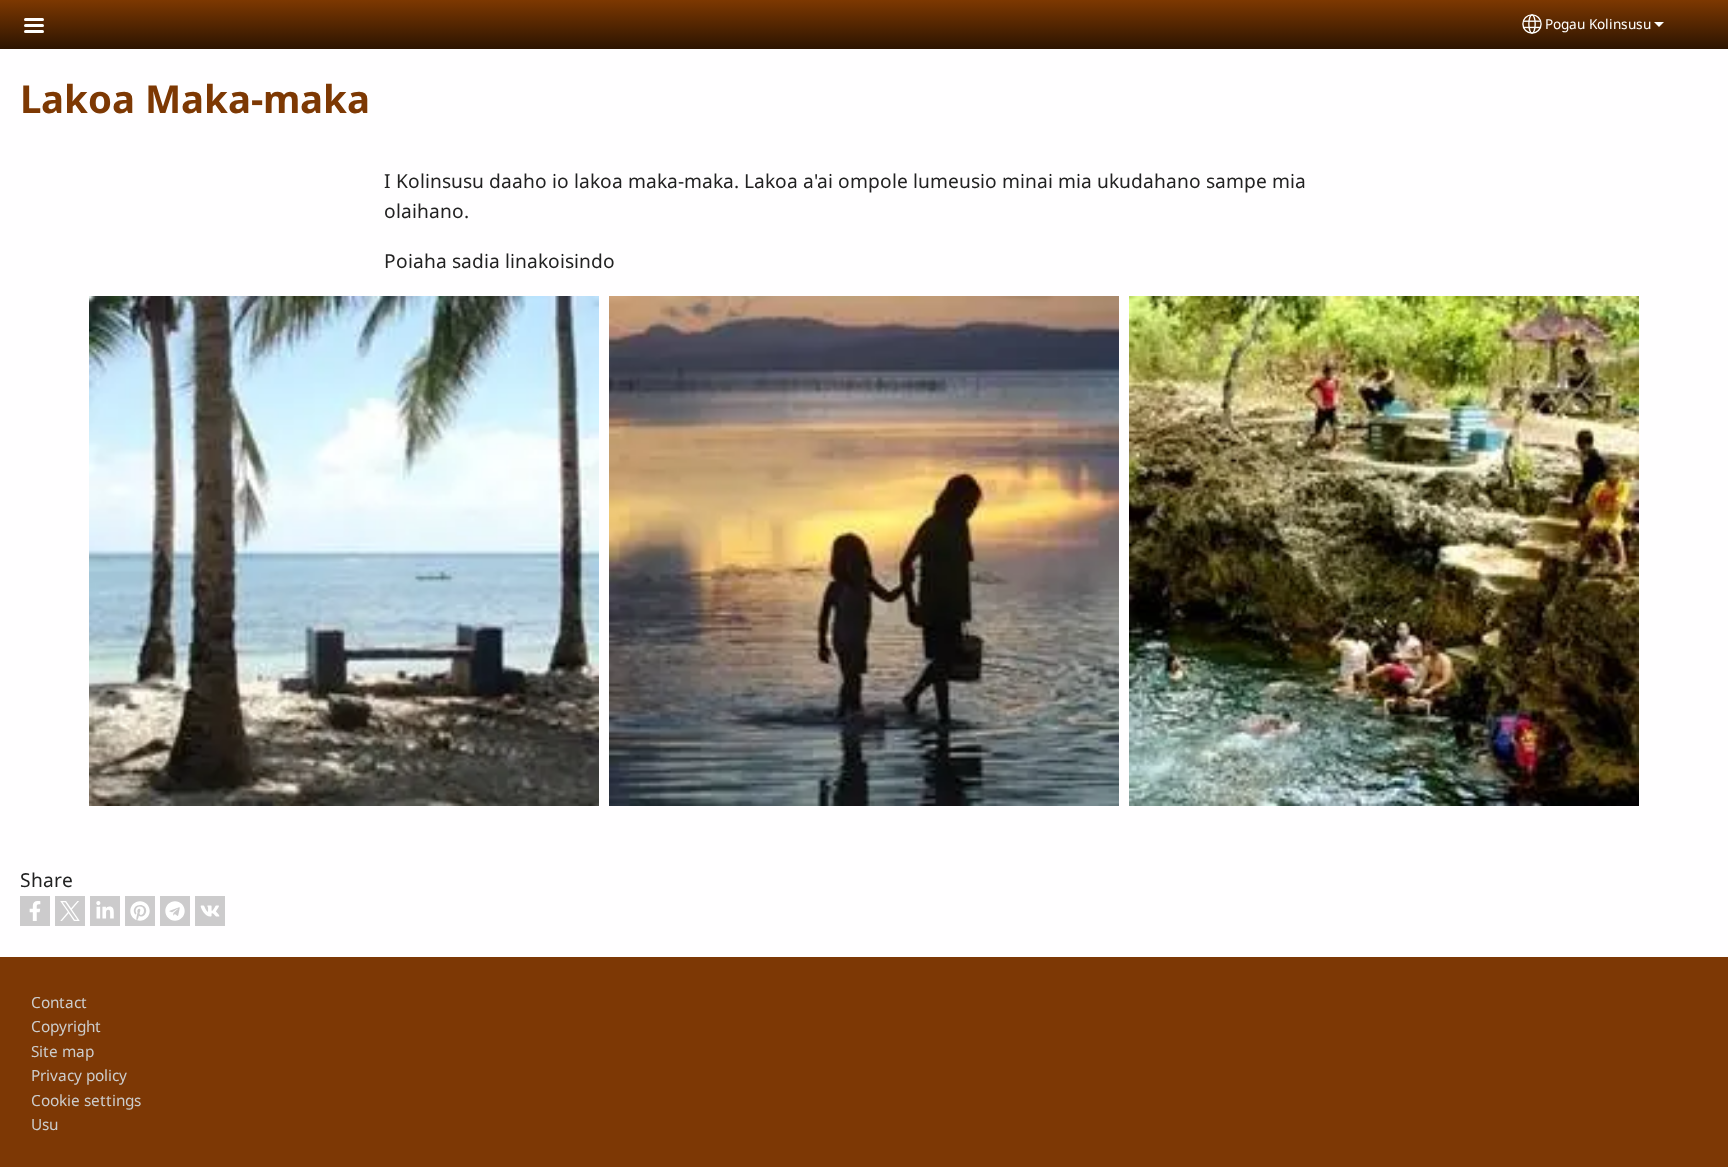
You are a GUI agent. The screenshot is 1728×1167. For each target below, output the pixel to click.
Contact (59, 1002)
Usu (44, 1124)
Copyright (66, 1026)
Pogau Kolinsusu (1598, 23)
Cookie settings (86, 1100)
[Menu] (46, 27)
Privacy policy (79, 1075)
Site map (62, 1051)
